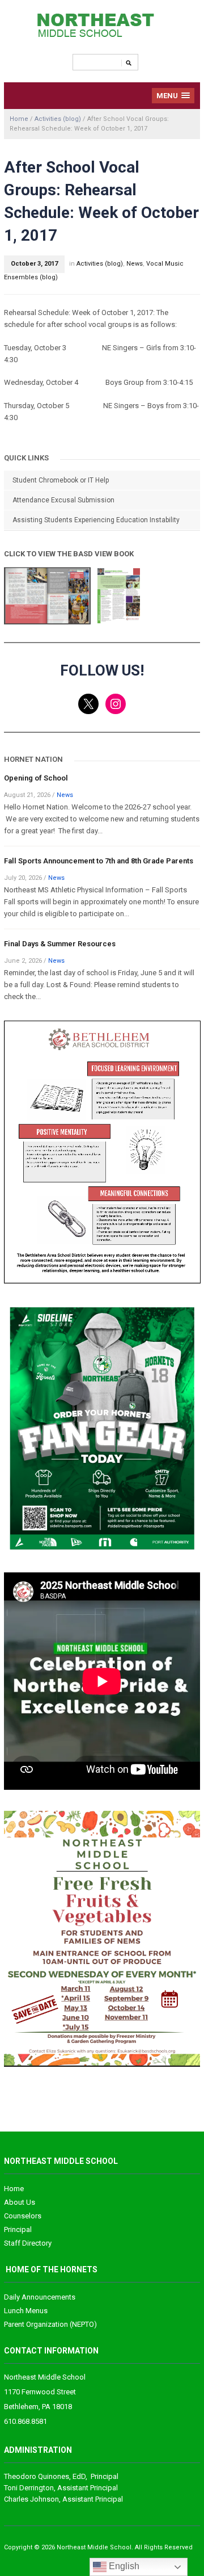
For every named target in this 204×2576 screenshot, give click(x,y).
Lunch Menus (26, 2311)
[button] (173, 96)
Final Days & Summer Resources (60, 944)
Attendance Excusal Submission (63, 500)
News (135, 264)
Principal (18, 2229)
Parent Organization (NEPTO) (50, 2324)
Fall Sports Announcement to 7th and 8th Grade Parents (99, 861)
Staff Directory (28, 2243)
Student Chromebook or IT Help (61, 480)
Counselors (23, 2216)
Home (19, 119)
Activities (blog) (58, 119)
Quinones (37, 2476)
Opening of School (36, 778)
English (123, 2566)
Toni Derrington (29, 2488)
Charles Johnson (31, 2499)
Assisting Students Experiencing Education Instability (96, 520)
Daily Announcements (40, 2297)
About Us (20, 2202)
